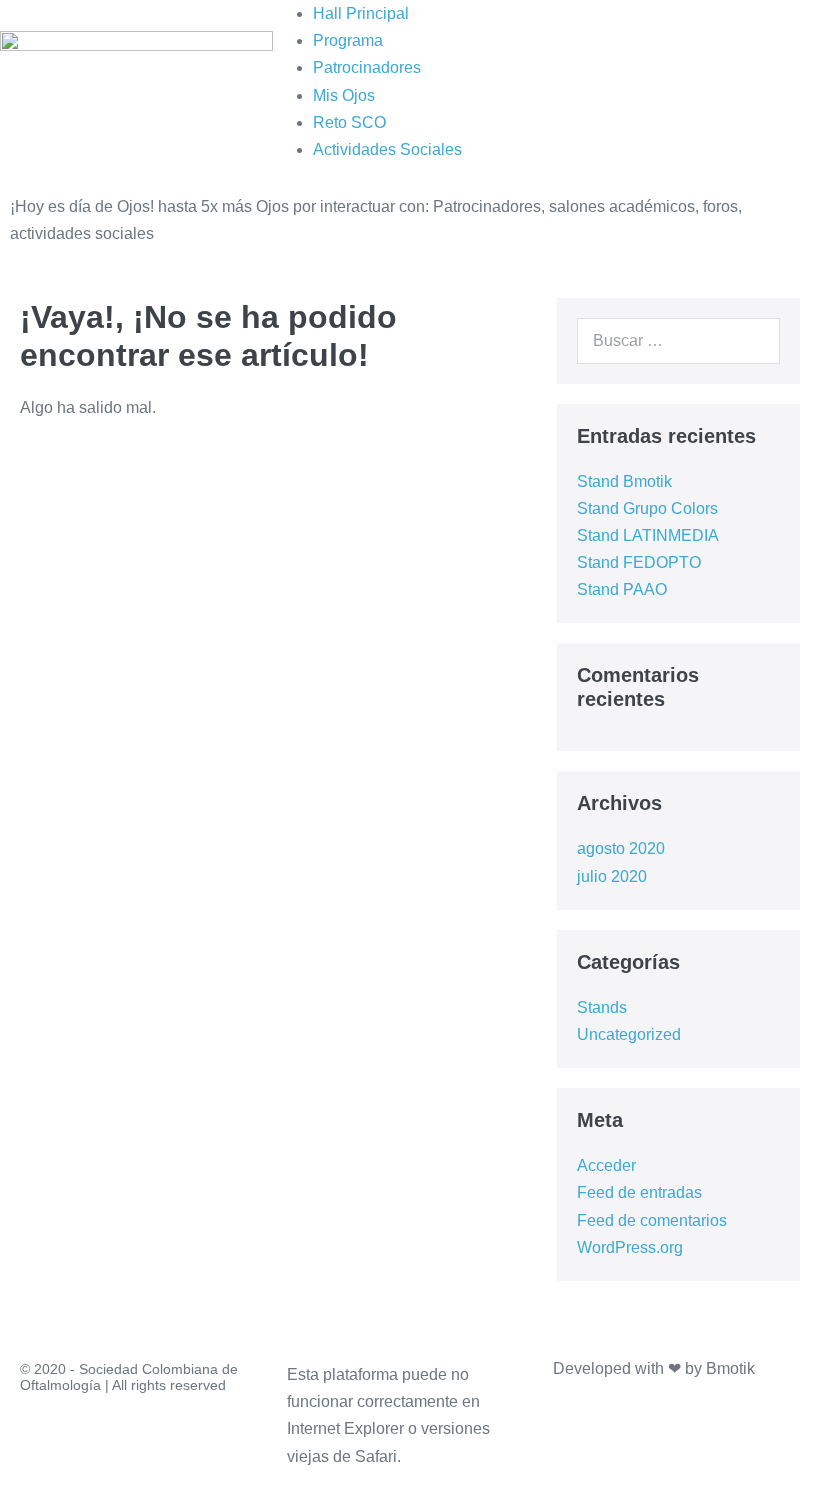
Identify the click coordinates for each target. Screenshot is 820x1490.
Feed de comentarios (652, 1220)
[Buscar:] (678, 340)
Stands (602, 1007)
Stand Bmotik (624, 481)
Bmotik (730, 1368)
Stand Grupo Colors (647, 508)
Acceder (606, 1165)
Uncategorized (629, 1034)
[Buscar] (754, 341)
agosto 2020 (621, 848)
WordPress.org (630, 1247)
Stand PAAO (622, 589)
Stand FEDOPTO (639, 562)
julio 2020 (612, 876)
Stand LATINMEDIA (648, 535)
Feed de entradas (639, 1192)
